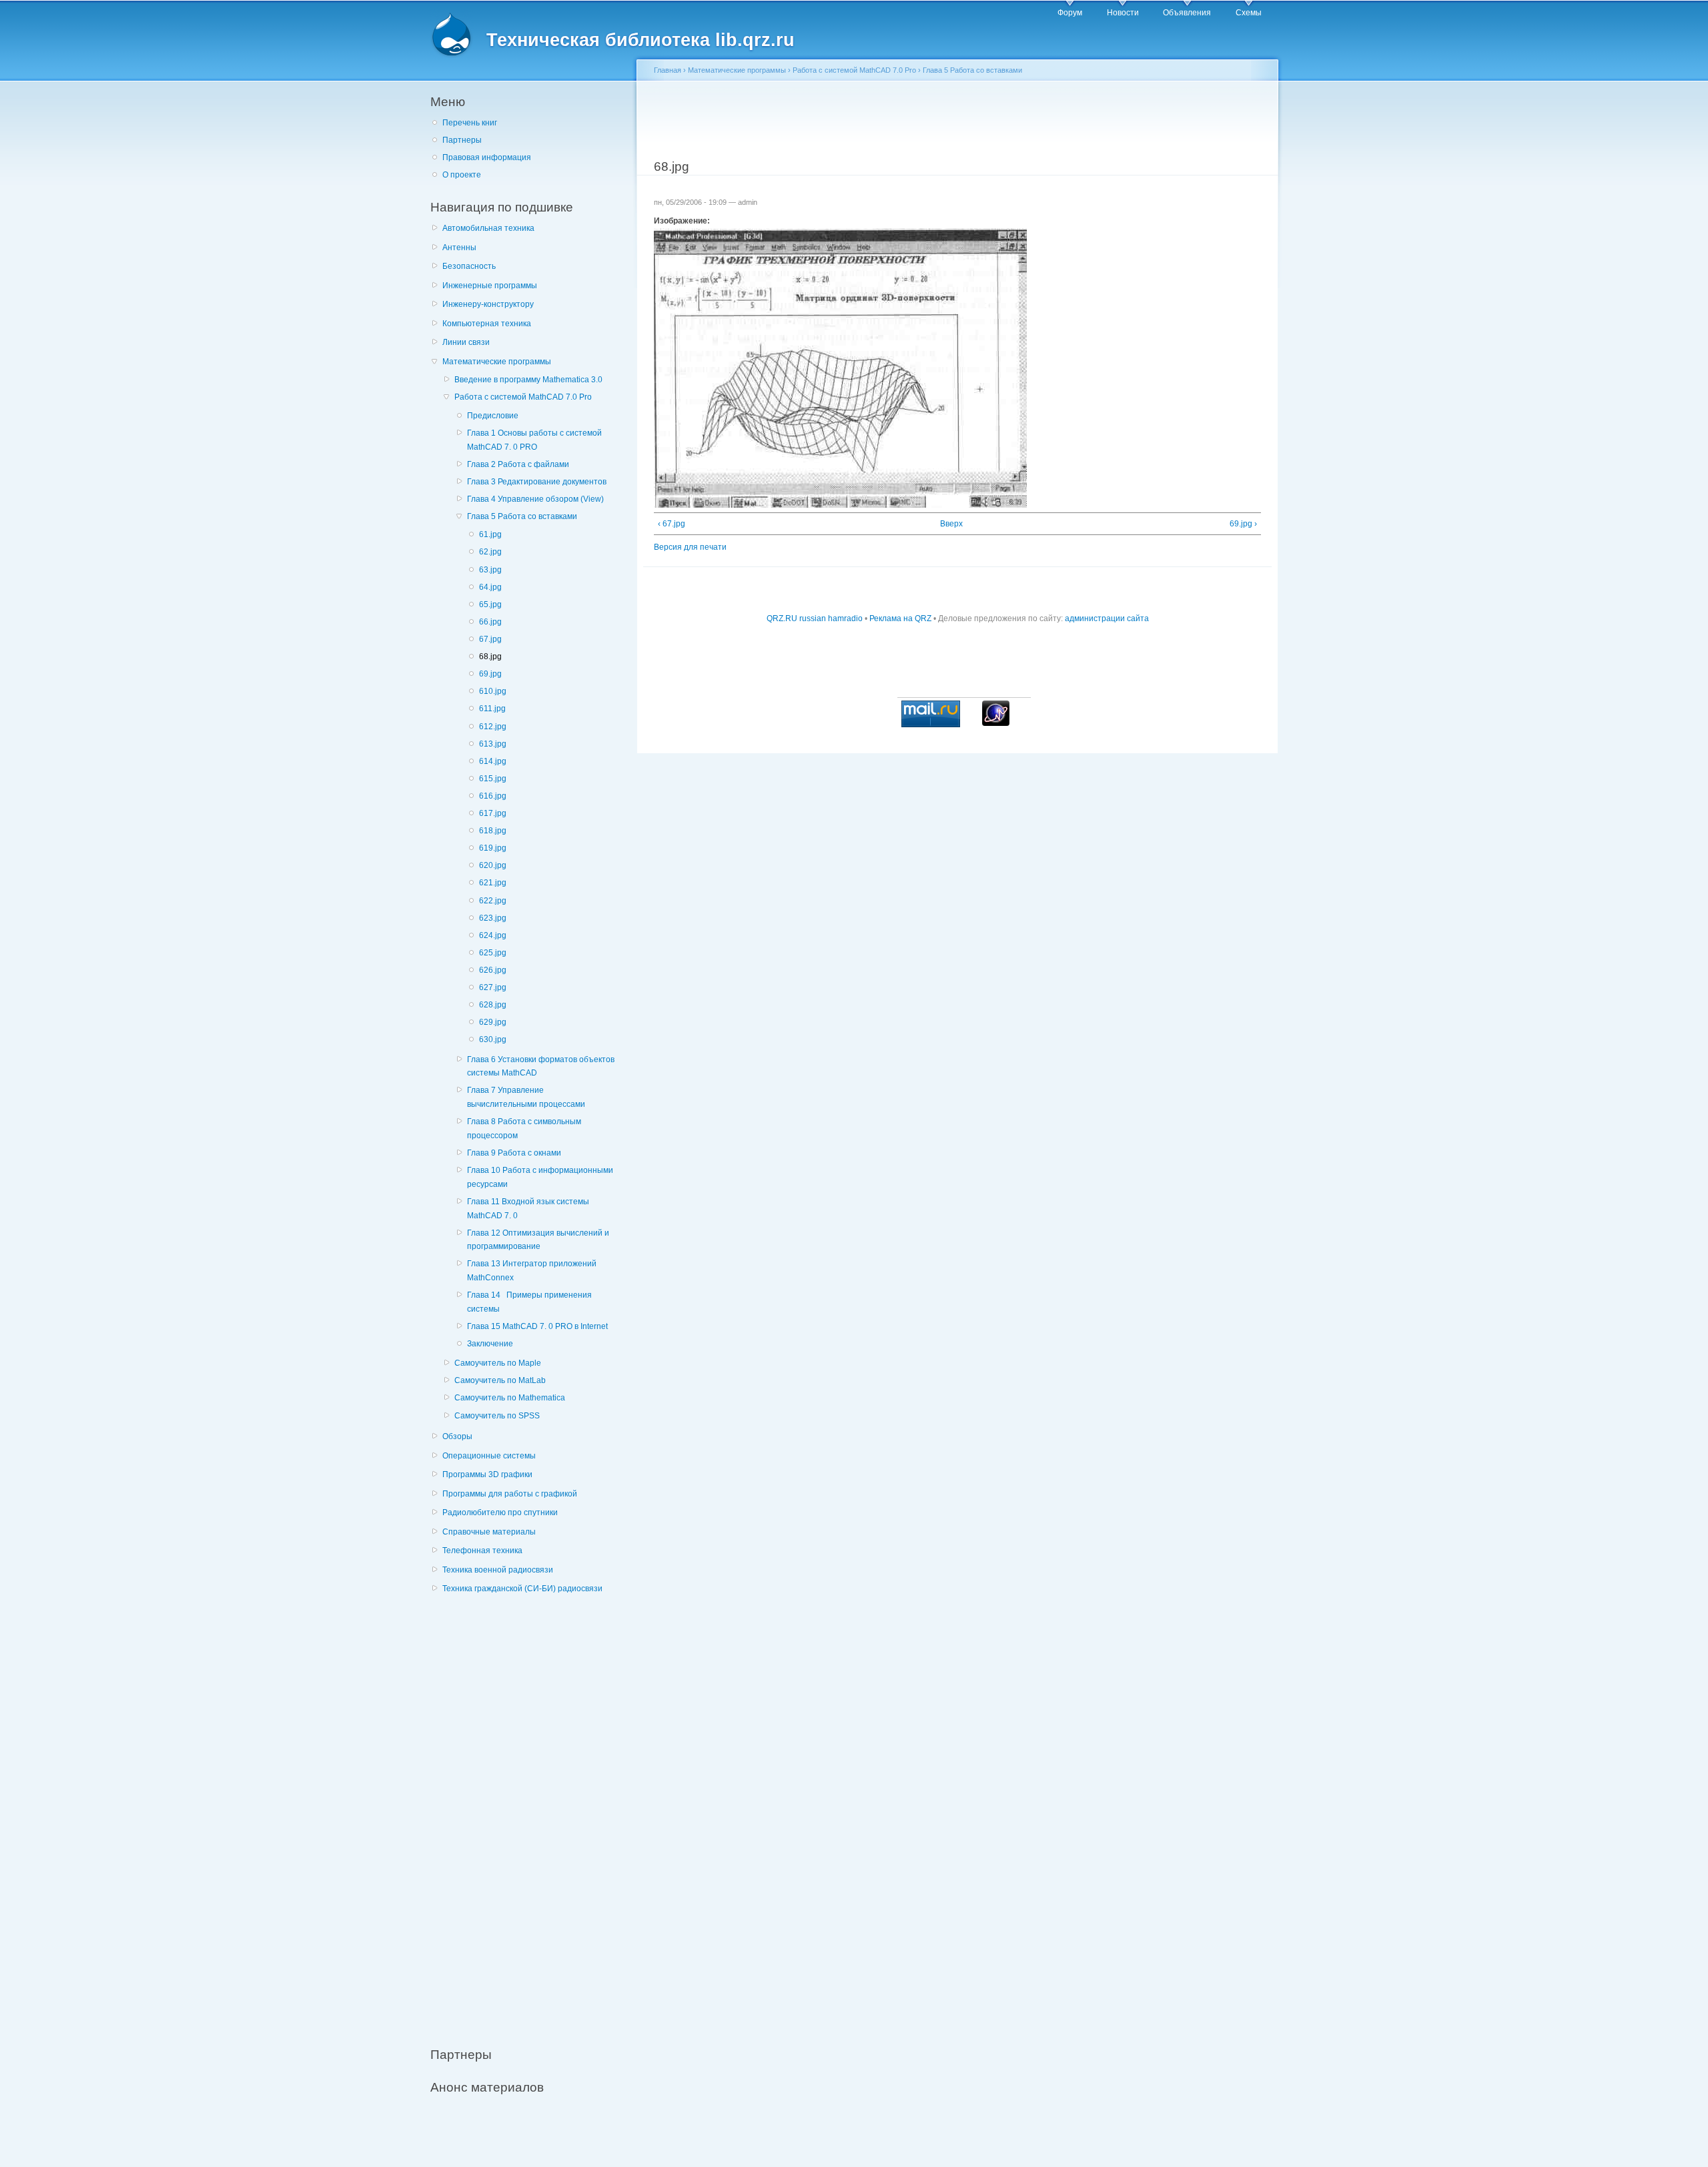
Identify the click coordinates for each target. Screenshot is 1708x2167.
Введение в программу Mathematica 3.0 (528, 380)
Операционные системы (489, 1456)
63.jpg (490, 570)
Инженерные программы (490, 286)
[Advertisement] (530, 1813)
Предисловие (493, 416)
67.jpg (490, 639)
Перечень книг (470, 123)
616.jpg (493, 796)
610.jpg (493, 691)
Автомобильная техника (488, 228)
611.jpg (492, 709)
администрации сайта (1107, 618)
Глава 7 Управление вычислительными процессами (526, 1097)
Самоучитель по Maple (498, 1363)
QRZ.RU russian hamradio (815, 618)
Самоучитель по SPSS (497, 1416)
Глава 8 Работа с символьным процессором (524, 1129)
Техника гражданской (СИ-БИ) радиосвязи (522, 1589)
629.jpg (493, 1022)
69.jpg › (1243, 524)
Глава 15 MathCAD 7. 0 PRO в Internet (537, 1326)
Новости (1123, 13)
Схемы (1249, 13)
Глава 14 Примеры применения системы (529, 1302)
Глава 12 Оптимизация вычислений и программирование (538, 1240)
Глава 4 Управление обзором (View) (535, 499)
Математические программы (497, 362)
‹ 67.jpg (672, 524)
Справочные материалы (489, 1532)
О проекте (462, 175)
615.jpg (493, 779)
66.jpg (490, 622)
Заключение (490, 1344)
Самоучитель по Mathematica (510, 1398)
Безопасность (469, 266)
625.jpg (493, 953)
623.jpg (493, 918)
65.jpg (490, 604)
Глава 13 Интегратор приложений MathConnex (532, 1271)
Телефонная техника (482, 1551)
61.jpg (490, 534)
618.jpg (493, 831)
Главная (668, 70)
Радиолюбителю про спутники (500, 1512)
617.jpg (493, 813)
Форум (1070, 13)
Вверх (951, 524)
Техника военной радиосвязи (498, 1570)
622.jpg (493, 901)
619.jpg (493, 848)
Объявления (1187, 13)
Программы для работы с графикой (510, 1494)
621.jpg (493, 883)
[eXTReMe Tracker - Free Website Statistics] (996, 723)
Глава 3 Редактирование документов (537, 482)
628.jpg (493, 1005)
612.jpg (493, 727)
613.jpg (493, 744)
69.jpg (490, 674)
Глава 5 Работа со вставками (522, 516)
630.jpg (493, 1039)
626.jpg (493, 970)
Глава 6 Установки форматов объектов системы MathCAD (541, 1066)
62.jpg (490, 552)
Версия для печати (690, 547)
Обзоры (457, 1436)
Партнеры (462, 140)
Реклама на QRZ (900, 618)
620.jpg (493, 865)
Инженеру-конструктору (488, 304)
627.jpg (493, 987)
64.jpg (490, 587)
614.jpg (493, 761)
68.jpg (490, 657)
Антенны (459, 248)
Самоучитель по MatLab (500, 1380)
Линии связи (466, 342)
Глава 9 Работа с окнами (514, 1153)
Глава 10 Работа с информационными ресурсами (540, 1177)
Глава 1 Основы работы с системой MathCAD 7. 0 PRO (534, 440)
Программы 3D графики (487, 1474)
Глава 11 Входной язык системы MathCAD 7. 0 (528, 1209)
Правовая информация (487, 157)
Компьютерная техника (487, 324)
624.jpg (493, 935)
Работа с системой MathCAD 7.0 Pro (523, 397)
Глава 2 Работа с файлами (518, 464)
